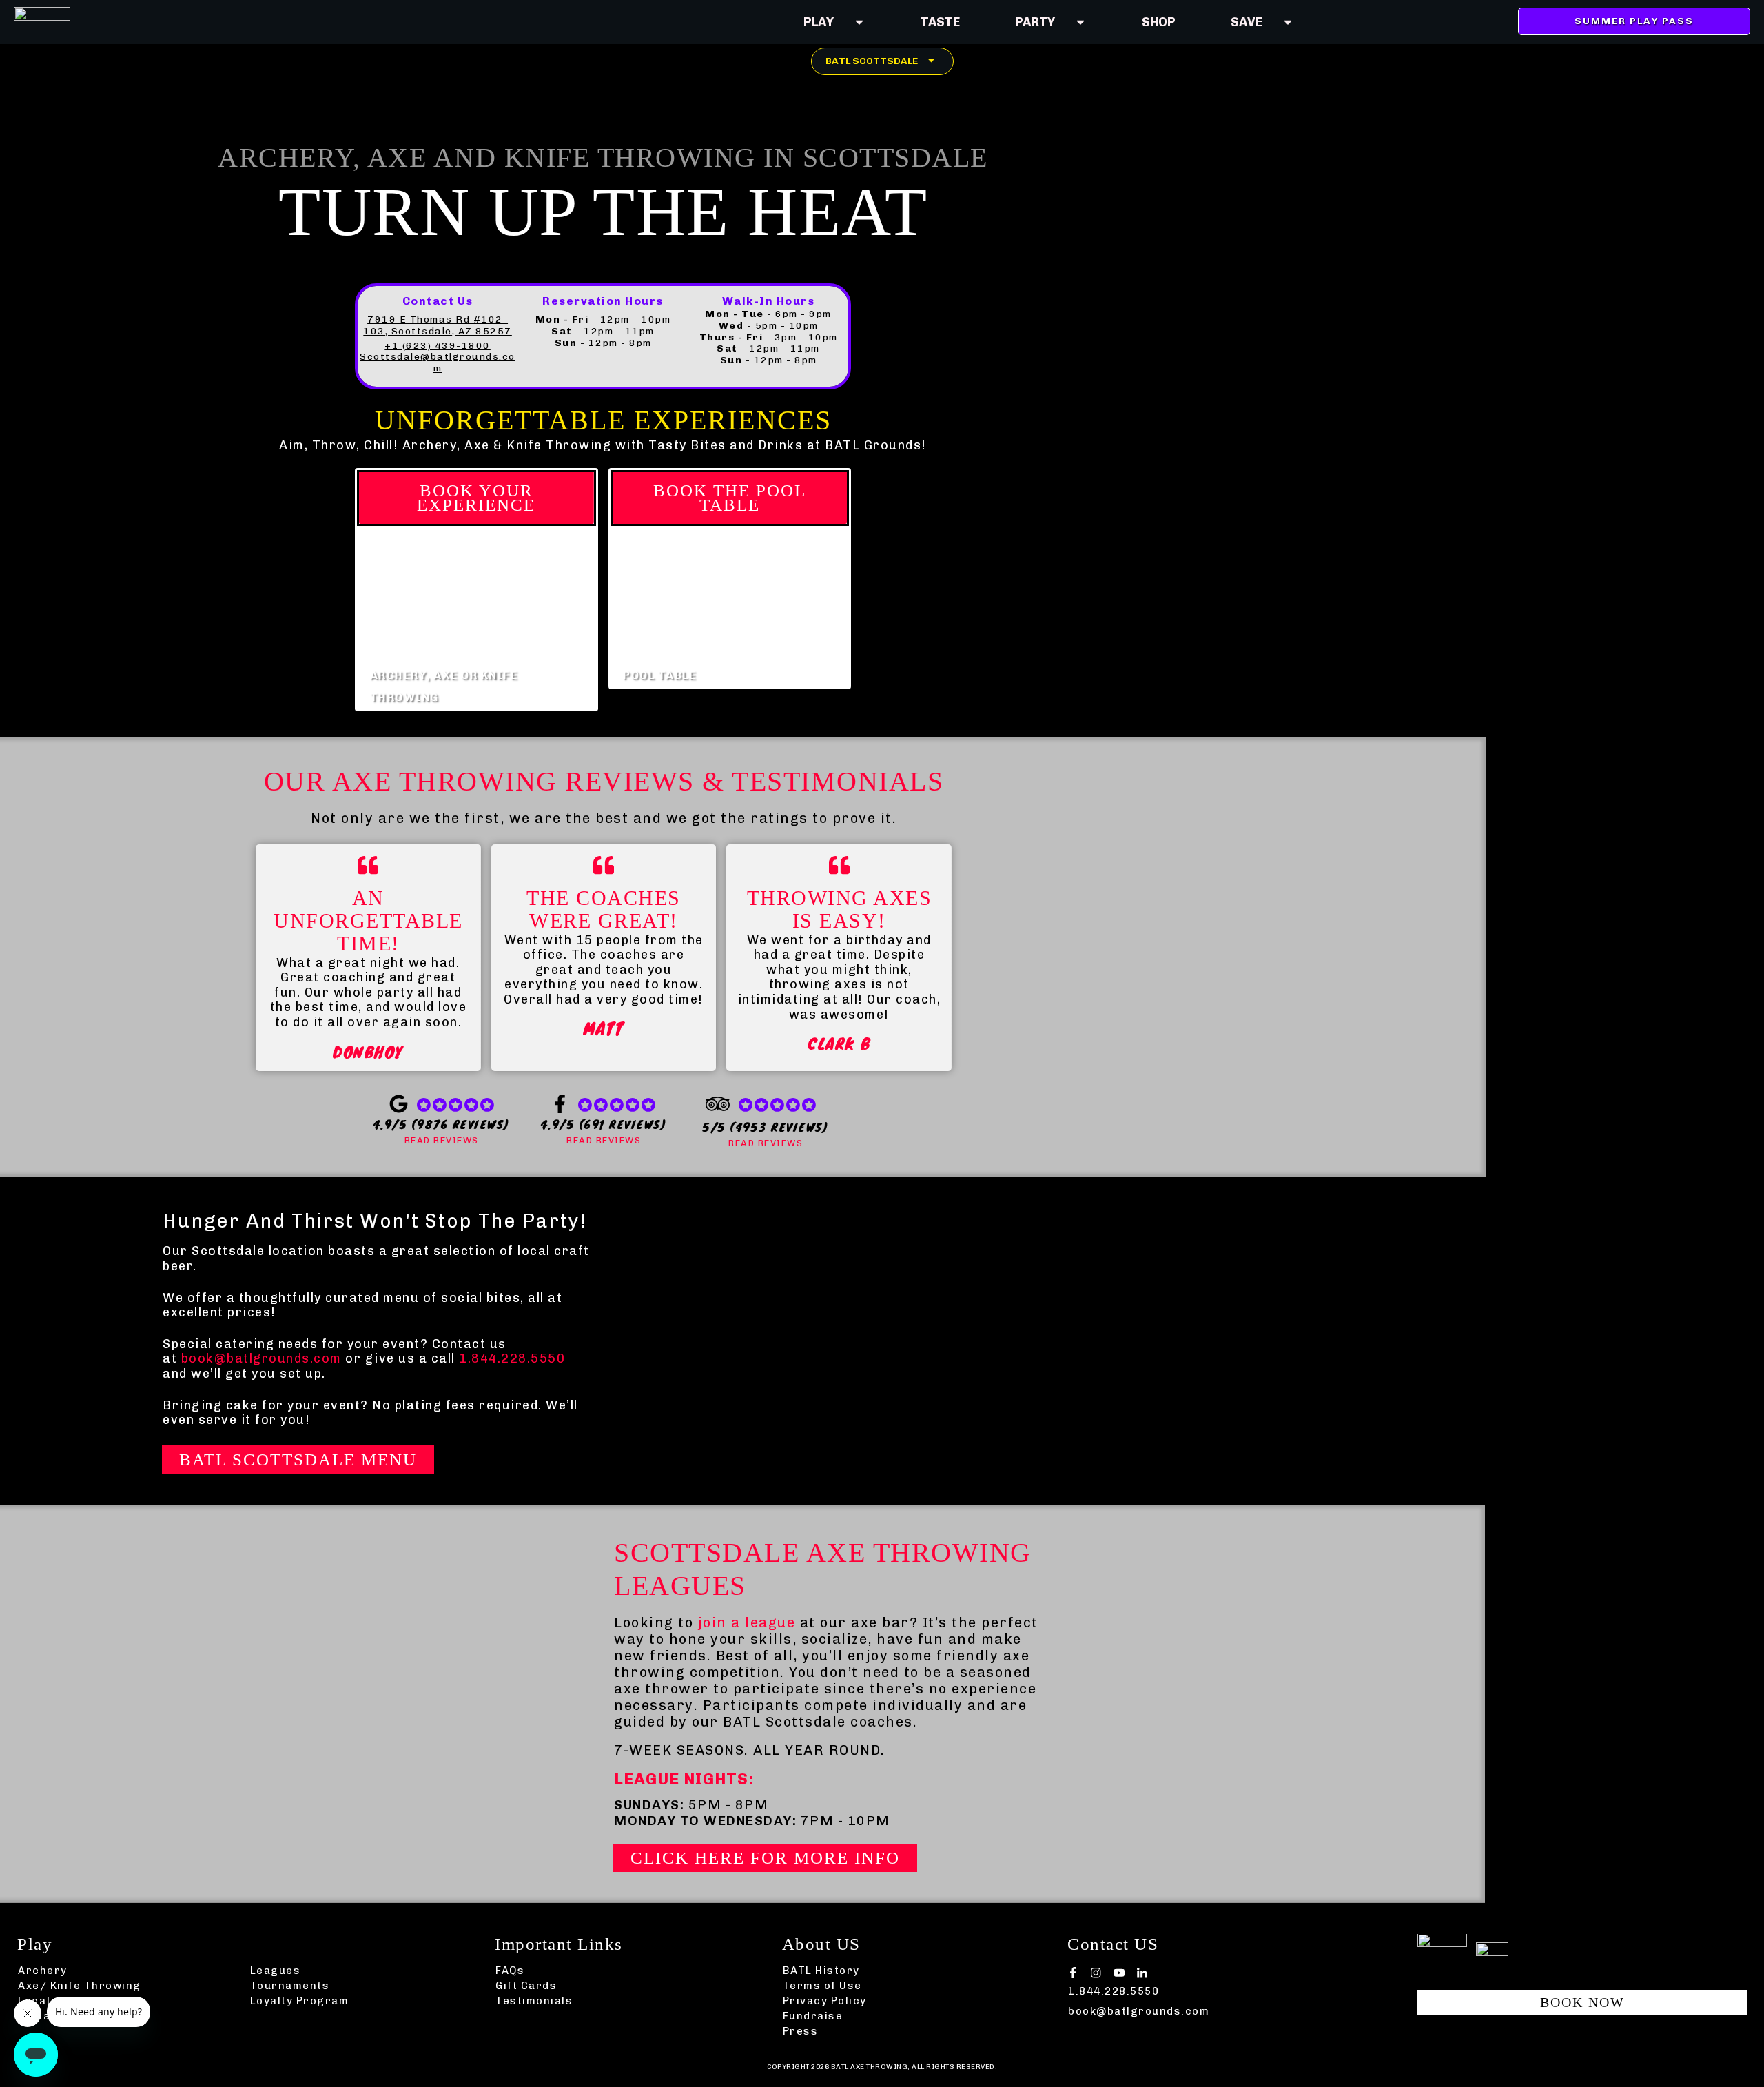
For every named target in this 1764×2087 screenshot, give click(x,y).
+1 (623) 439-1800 (438, 346)
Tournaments (290, 1986)
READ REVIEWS (442, 1140)
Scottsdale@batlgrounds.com (438, 363)
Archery (43, 1971)
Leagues (276, 1971)
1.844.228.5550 (512, 1358)
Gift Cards (526, 1986)
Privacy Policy (825, 2001)
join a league (747, 1622)
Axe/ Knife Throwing (80, 1986)
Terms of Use (822, 1986)
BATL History (821, 1971)
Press (801, 2031)
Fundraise (813, 2016)
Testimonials (534, 2001)
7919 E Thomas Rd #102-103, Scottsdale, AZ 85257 (438, 325)
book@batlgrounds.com (261, 1358)
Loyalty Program (300, 2001)
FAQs (510, 1971)
